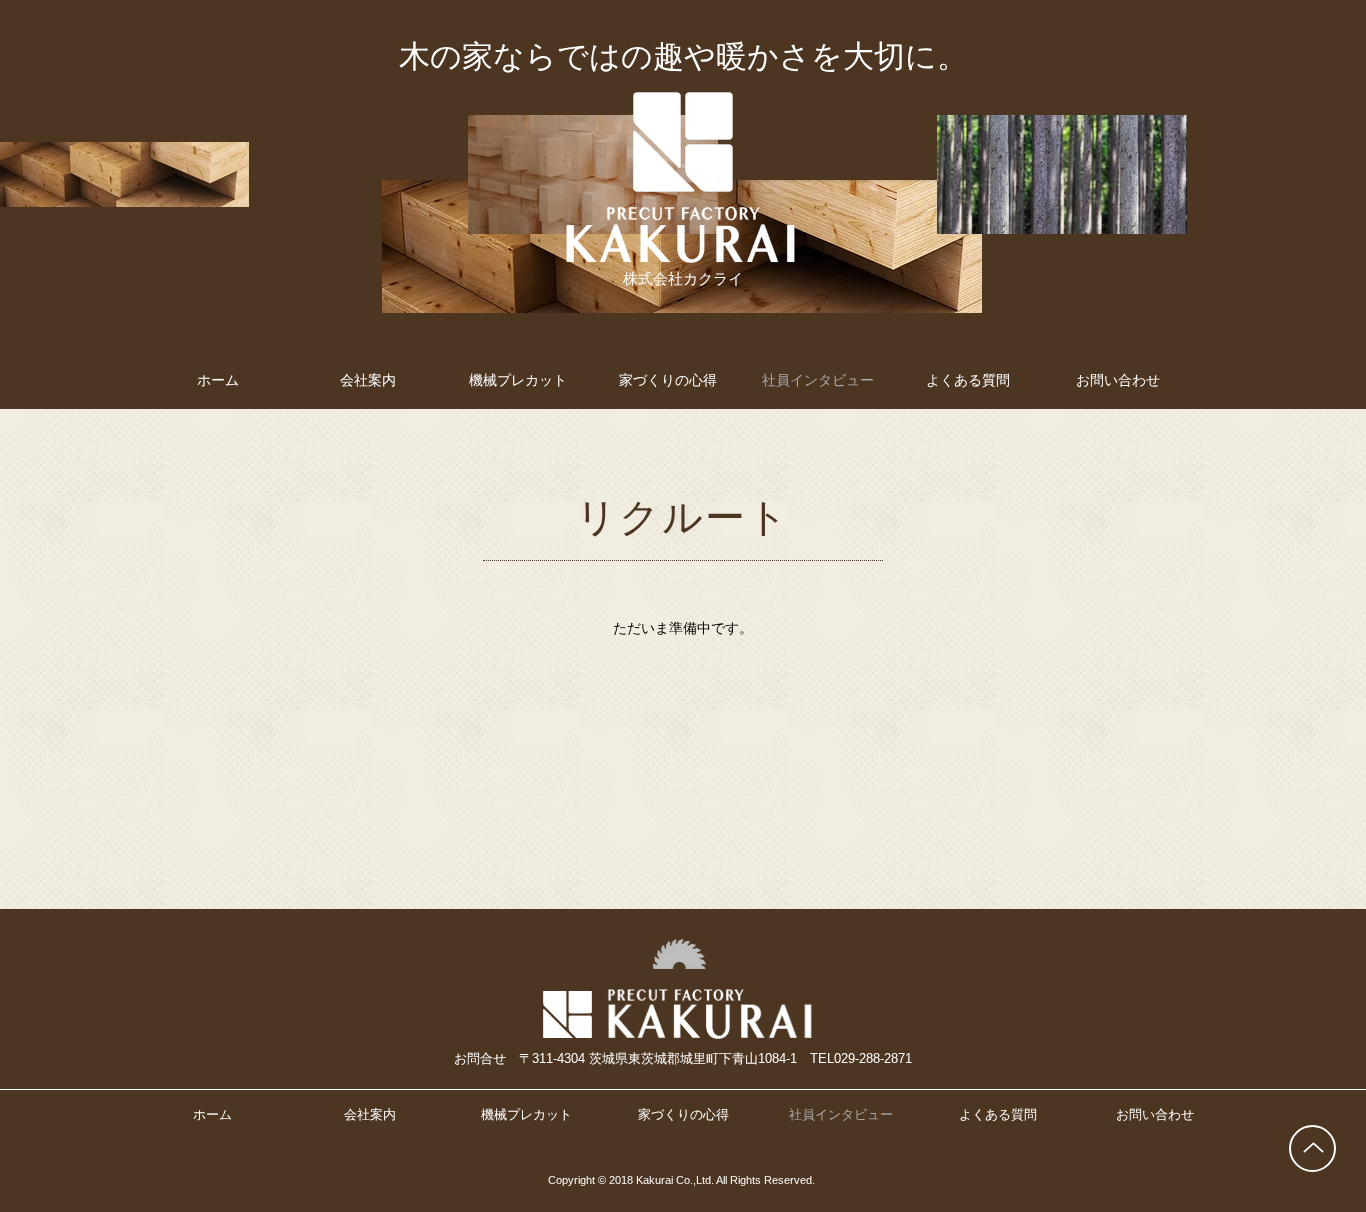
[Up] (1312, 1148)
